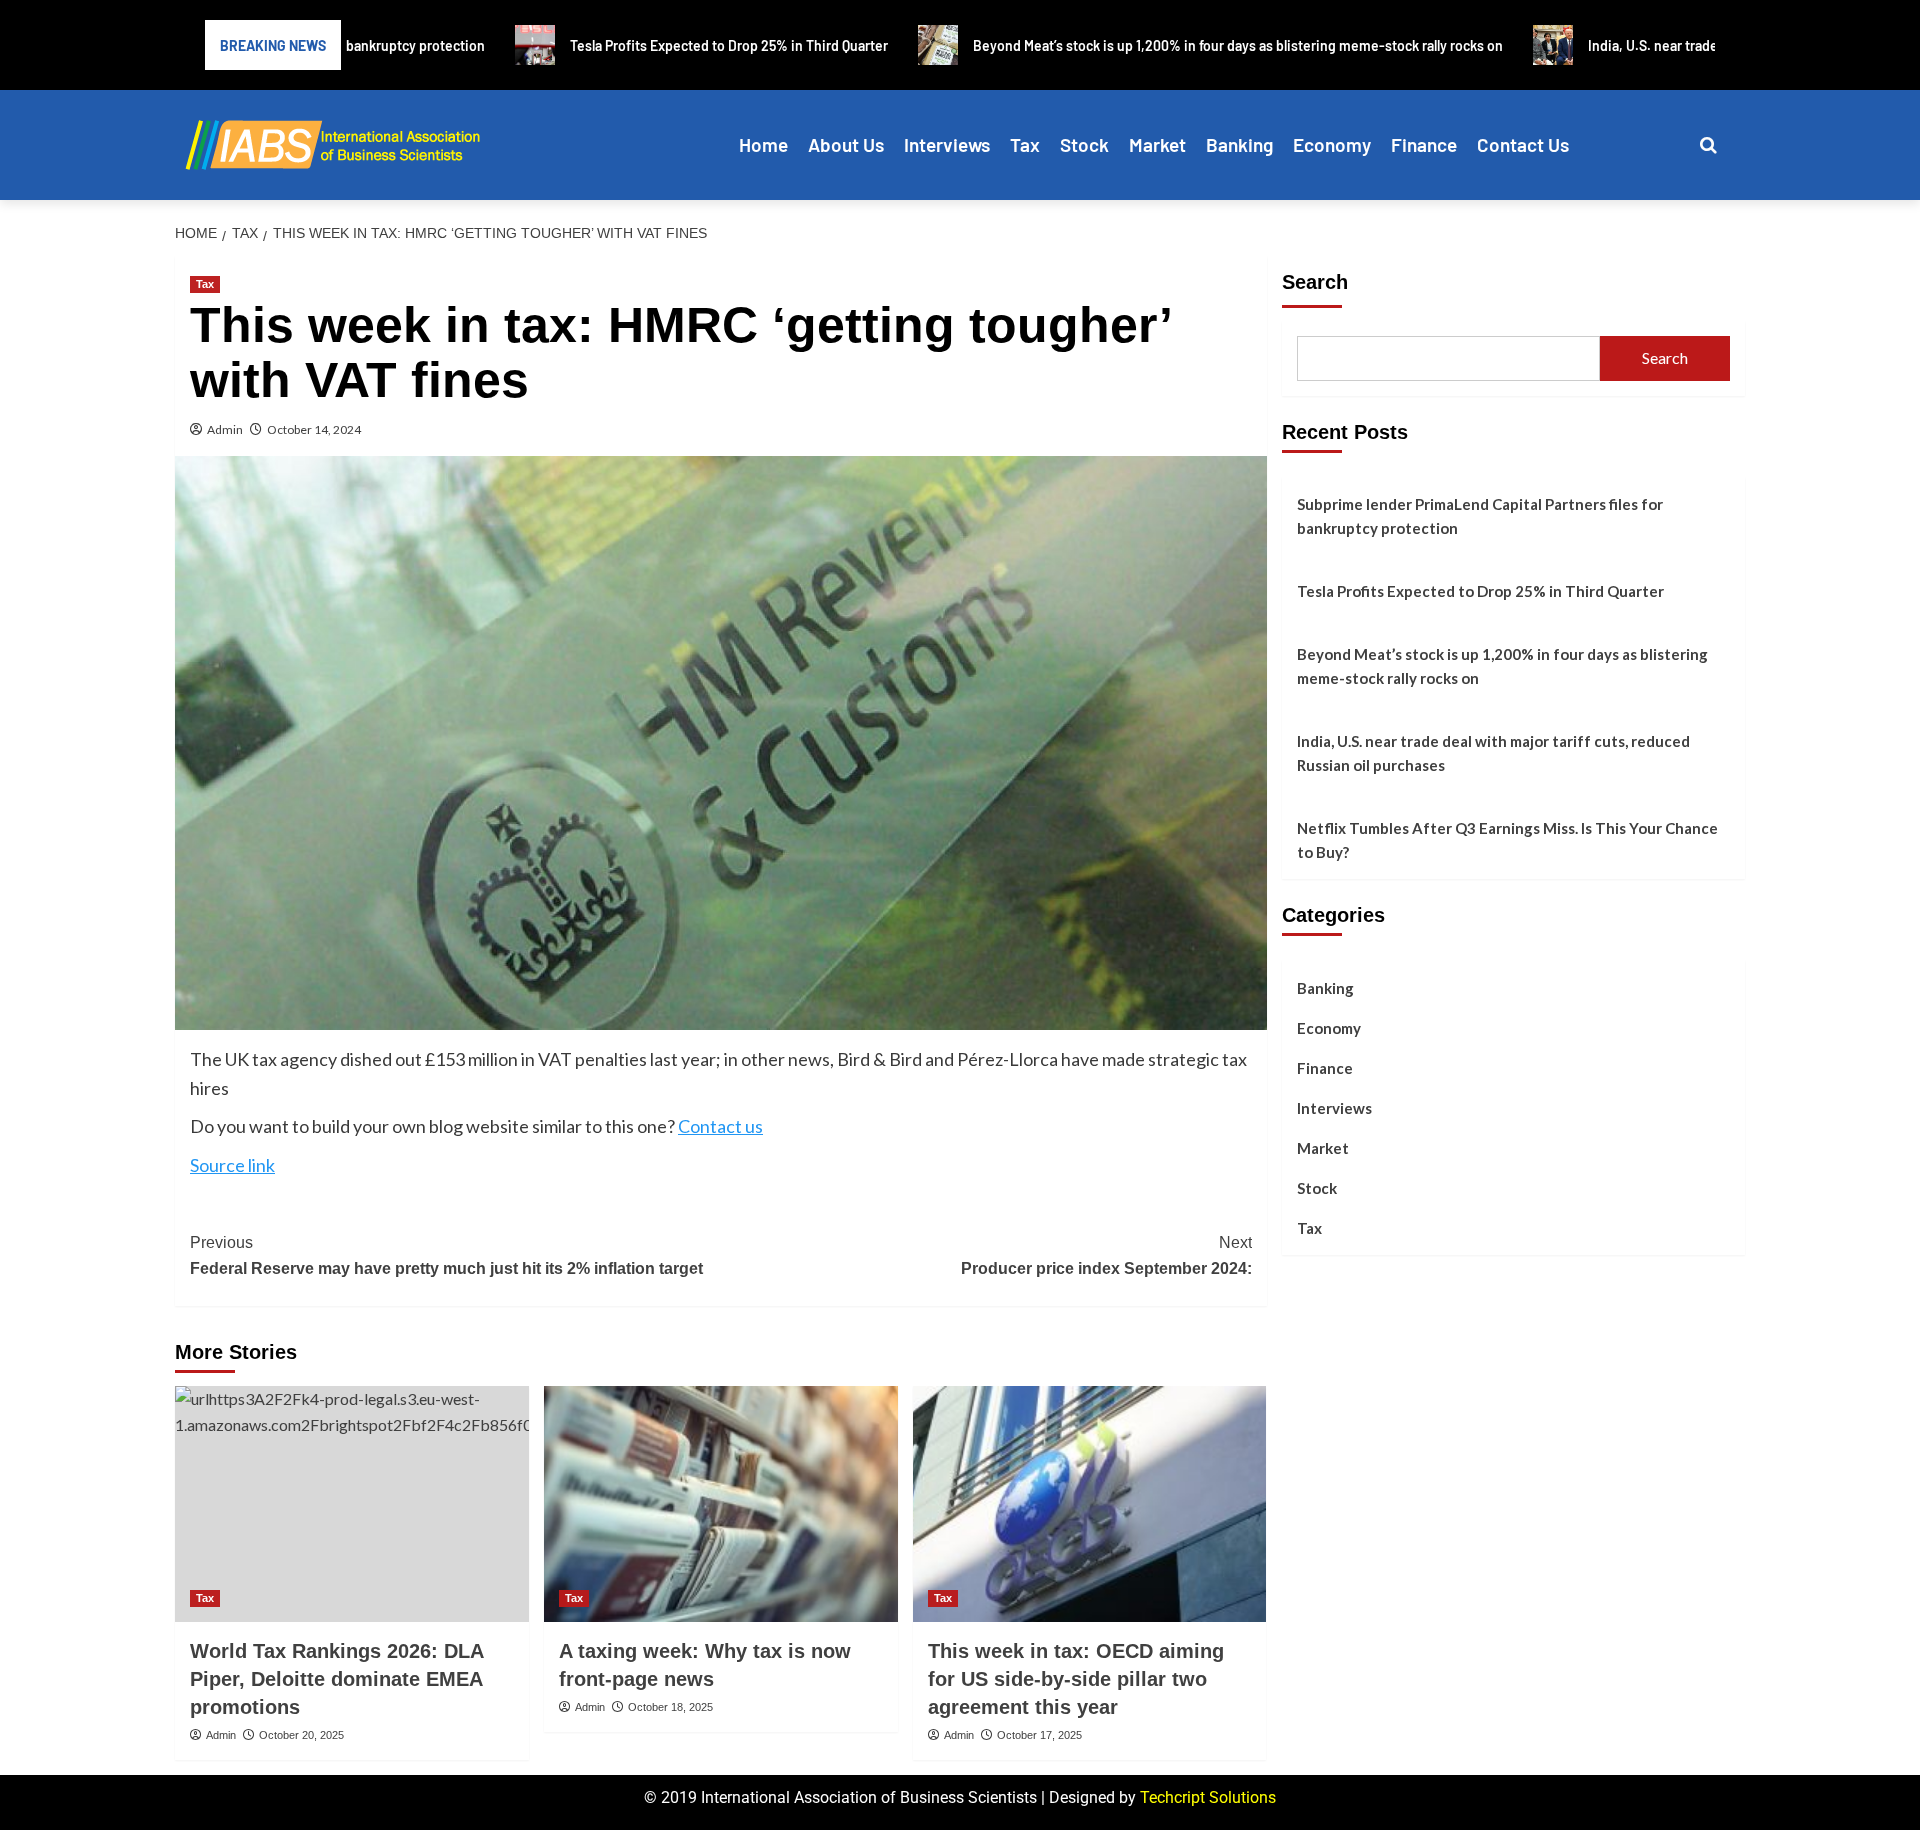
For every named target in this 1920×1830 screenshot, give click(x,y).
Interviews (947, 144)
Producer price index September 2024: (1106, 1255)
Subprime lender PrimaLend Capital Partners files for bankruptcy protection (1480, 516)
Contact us (720, 1126)
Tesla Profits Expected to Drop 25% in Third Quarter (1480, 591)
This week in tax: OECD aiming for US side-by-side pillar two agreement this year (1076, 1679)
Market (1157, 144)
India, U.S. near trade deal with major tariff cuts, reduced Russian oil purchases (1493, 753)
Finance (1424, 144)
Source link (232, 1165)
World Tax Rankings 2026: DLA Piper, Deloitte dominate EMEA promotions (336, 1679)
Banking (1239, 144)
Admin (225, 429)
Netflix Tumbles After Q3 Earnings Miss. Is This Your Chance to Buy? (1507, 840)
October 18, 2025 (670, 1707)
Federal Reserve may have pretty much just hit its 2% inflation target (446, 1255)
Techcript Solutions (1208, 1797)
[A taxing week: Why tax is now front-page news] (721, 1504)
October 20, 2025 (301, 1735)
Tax (1025, 144)
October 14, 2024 (314, 429)
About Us (846, 144)
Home (763, 144)
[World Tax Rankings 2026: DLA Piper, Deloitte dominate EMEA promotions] (352, 1504)
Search (1315, 282)
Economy (1332, 144)
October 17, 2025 (1039, 1735)
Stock (1084, 144)
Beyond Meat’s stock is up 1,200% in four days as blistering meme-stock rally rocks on (1502, 666)
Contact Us (1523, 144)
